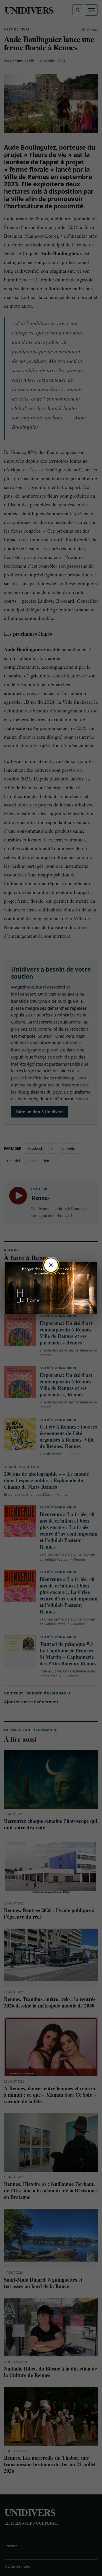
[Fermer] (51, 1265)
